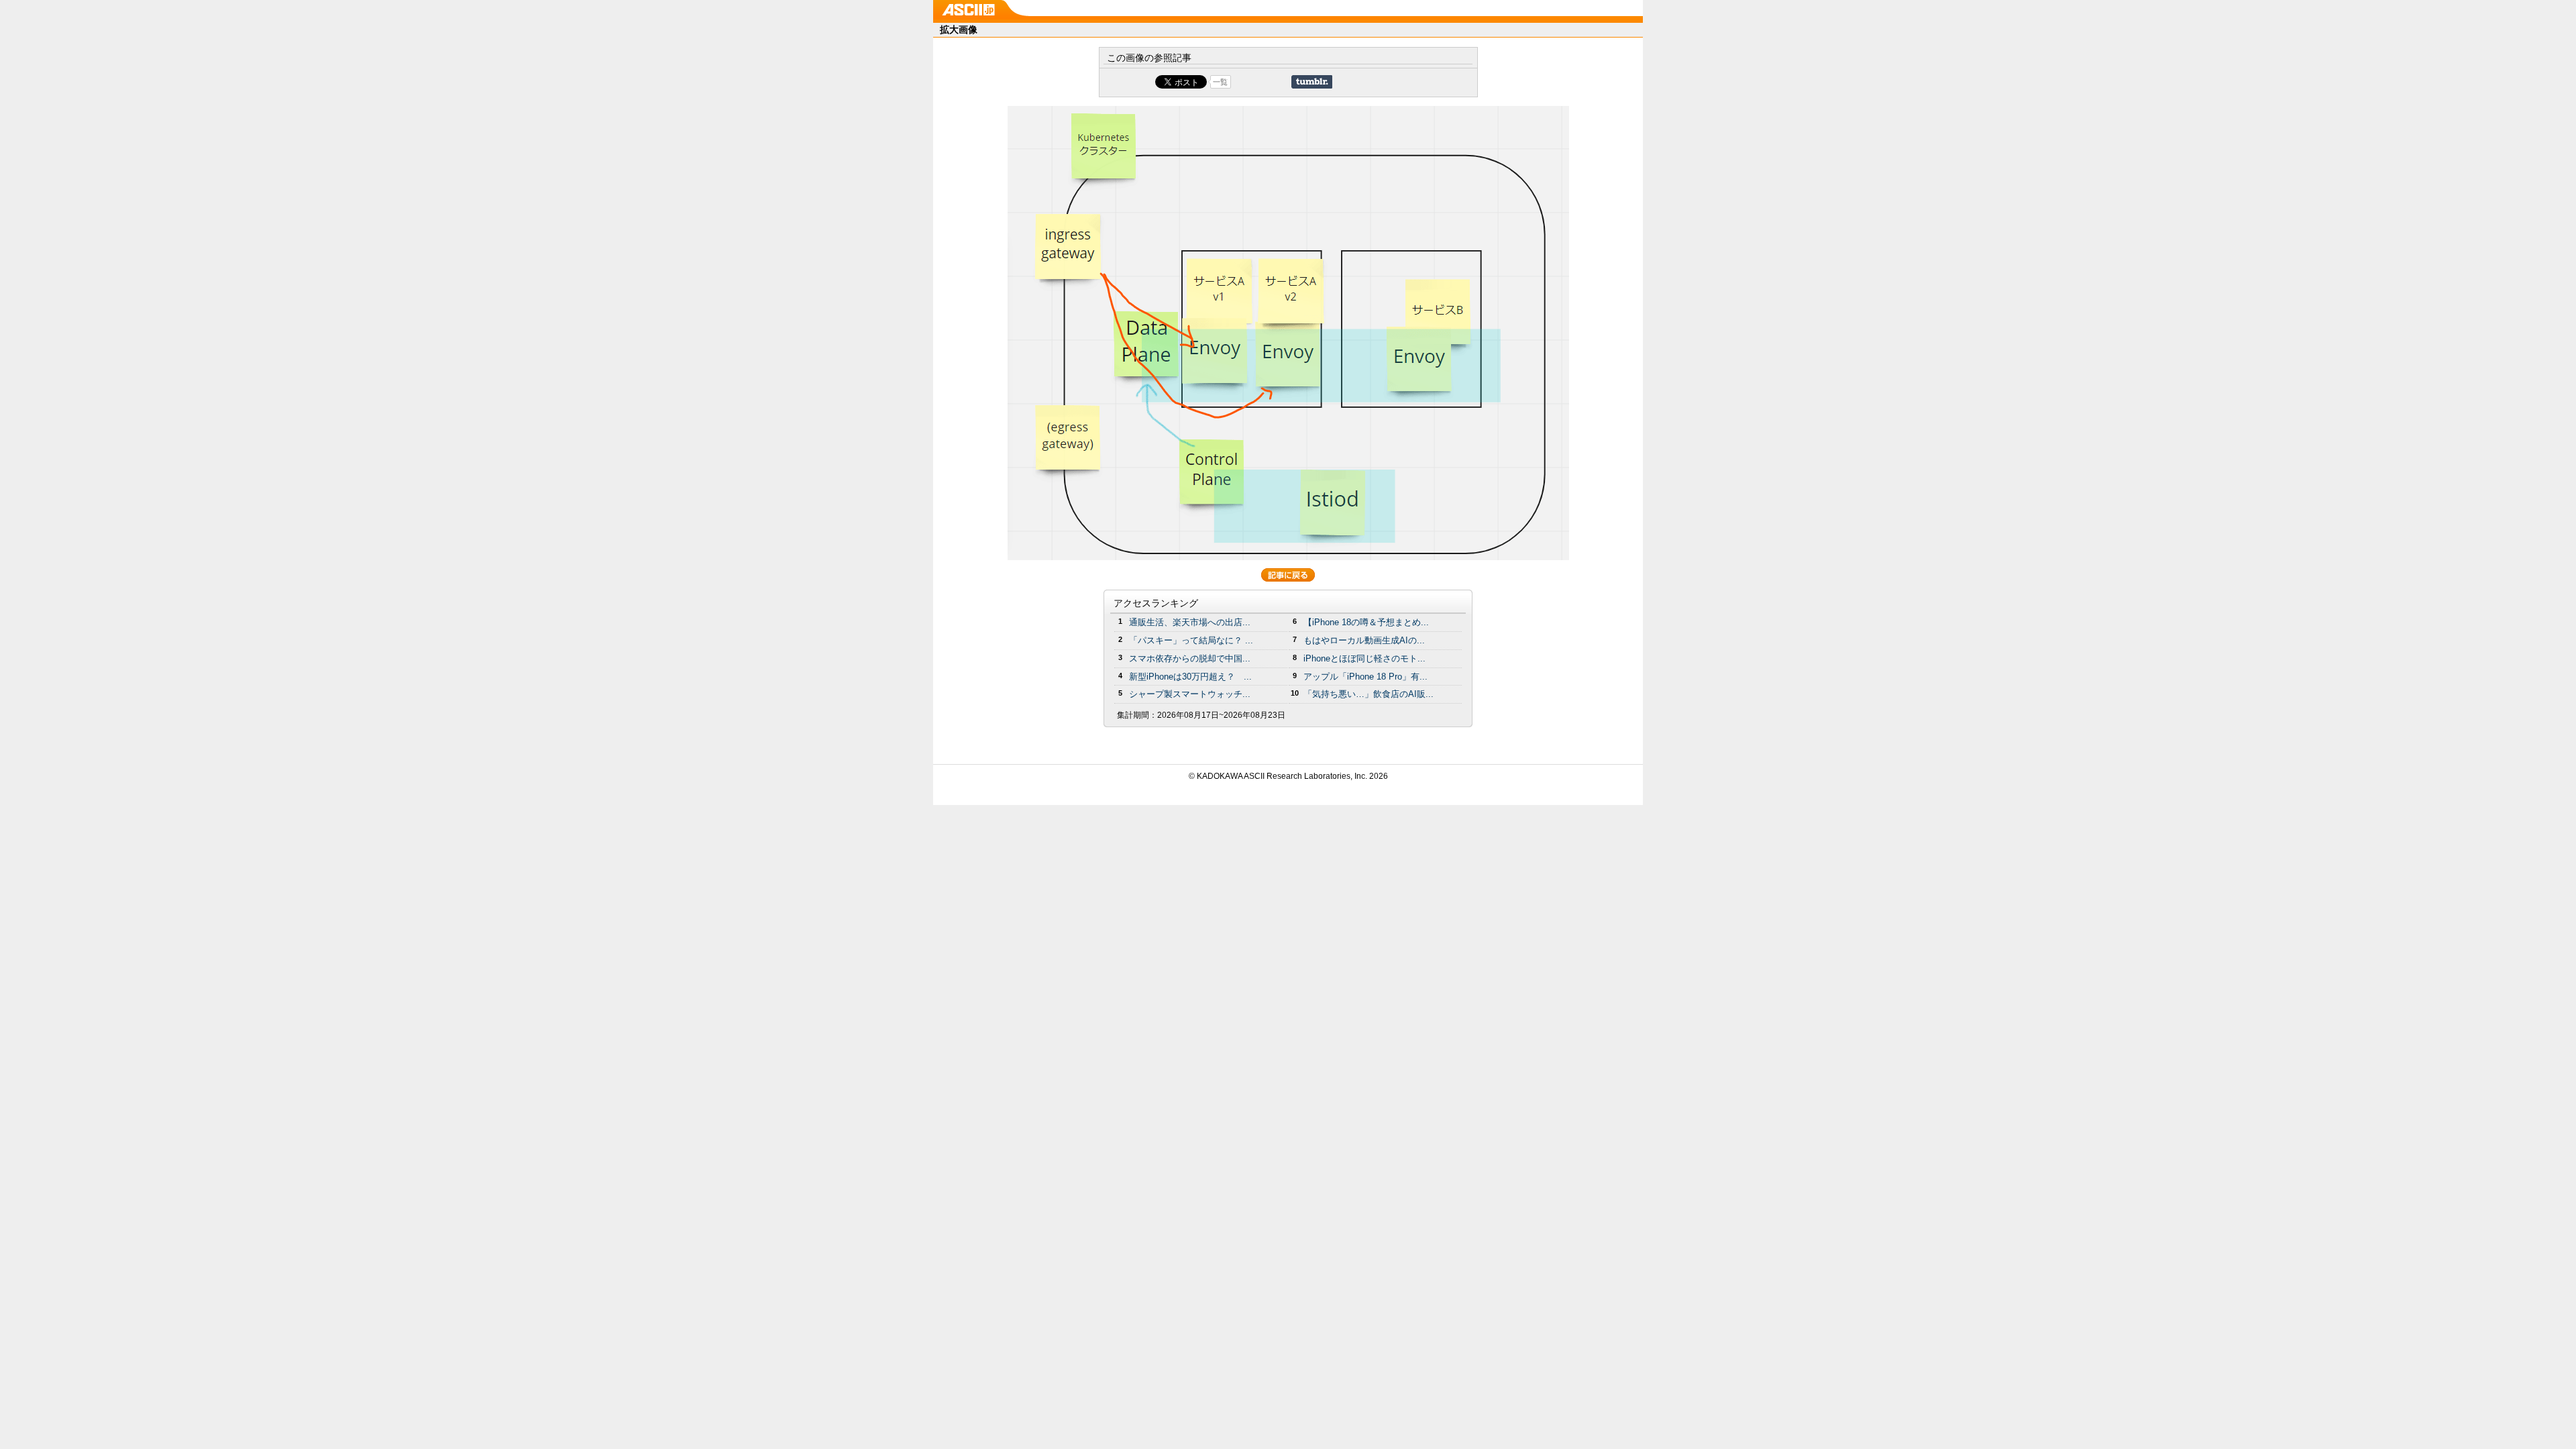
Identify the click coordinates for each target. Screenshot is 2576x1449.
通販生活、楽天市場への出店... (1190, 622)
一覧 (1220, 82)
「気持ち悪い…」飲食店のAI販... (1368, 694)
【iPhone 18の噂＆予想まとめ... (1366, 622)
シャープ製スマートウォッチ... (1190, 694)
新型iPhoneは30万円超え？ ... (1190, 677)
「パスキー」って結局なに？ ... (1191, 640)
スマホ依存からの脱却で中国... (1190, 658)
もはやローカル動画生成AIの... (1364, 640)
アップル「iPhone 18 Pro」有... (1365, 677)
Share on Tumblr (1312, 82)
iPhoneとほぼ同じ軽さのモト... (1364, 658)
